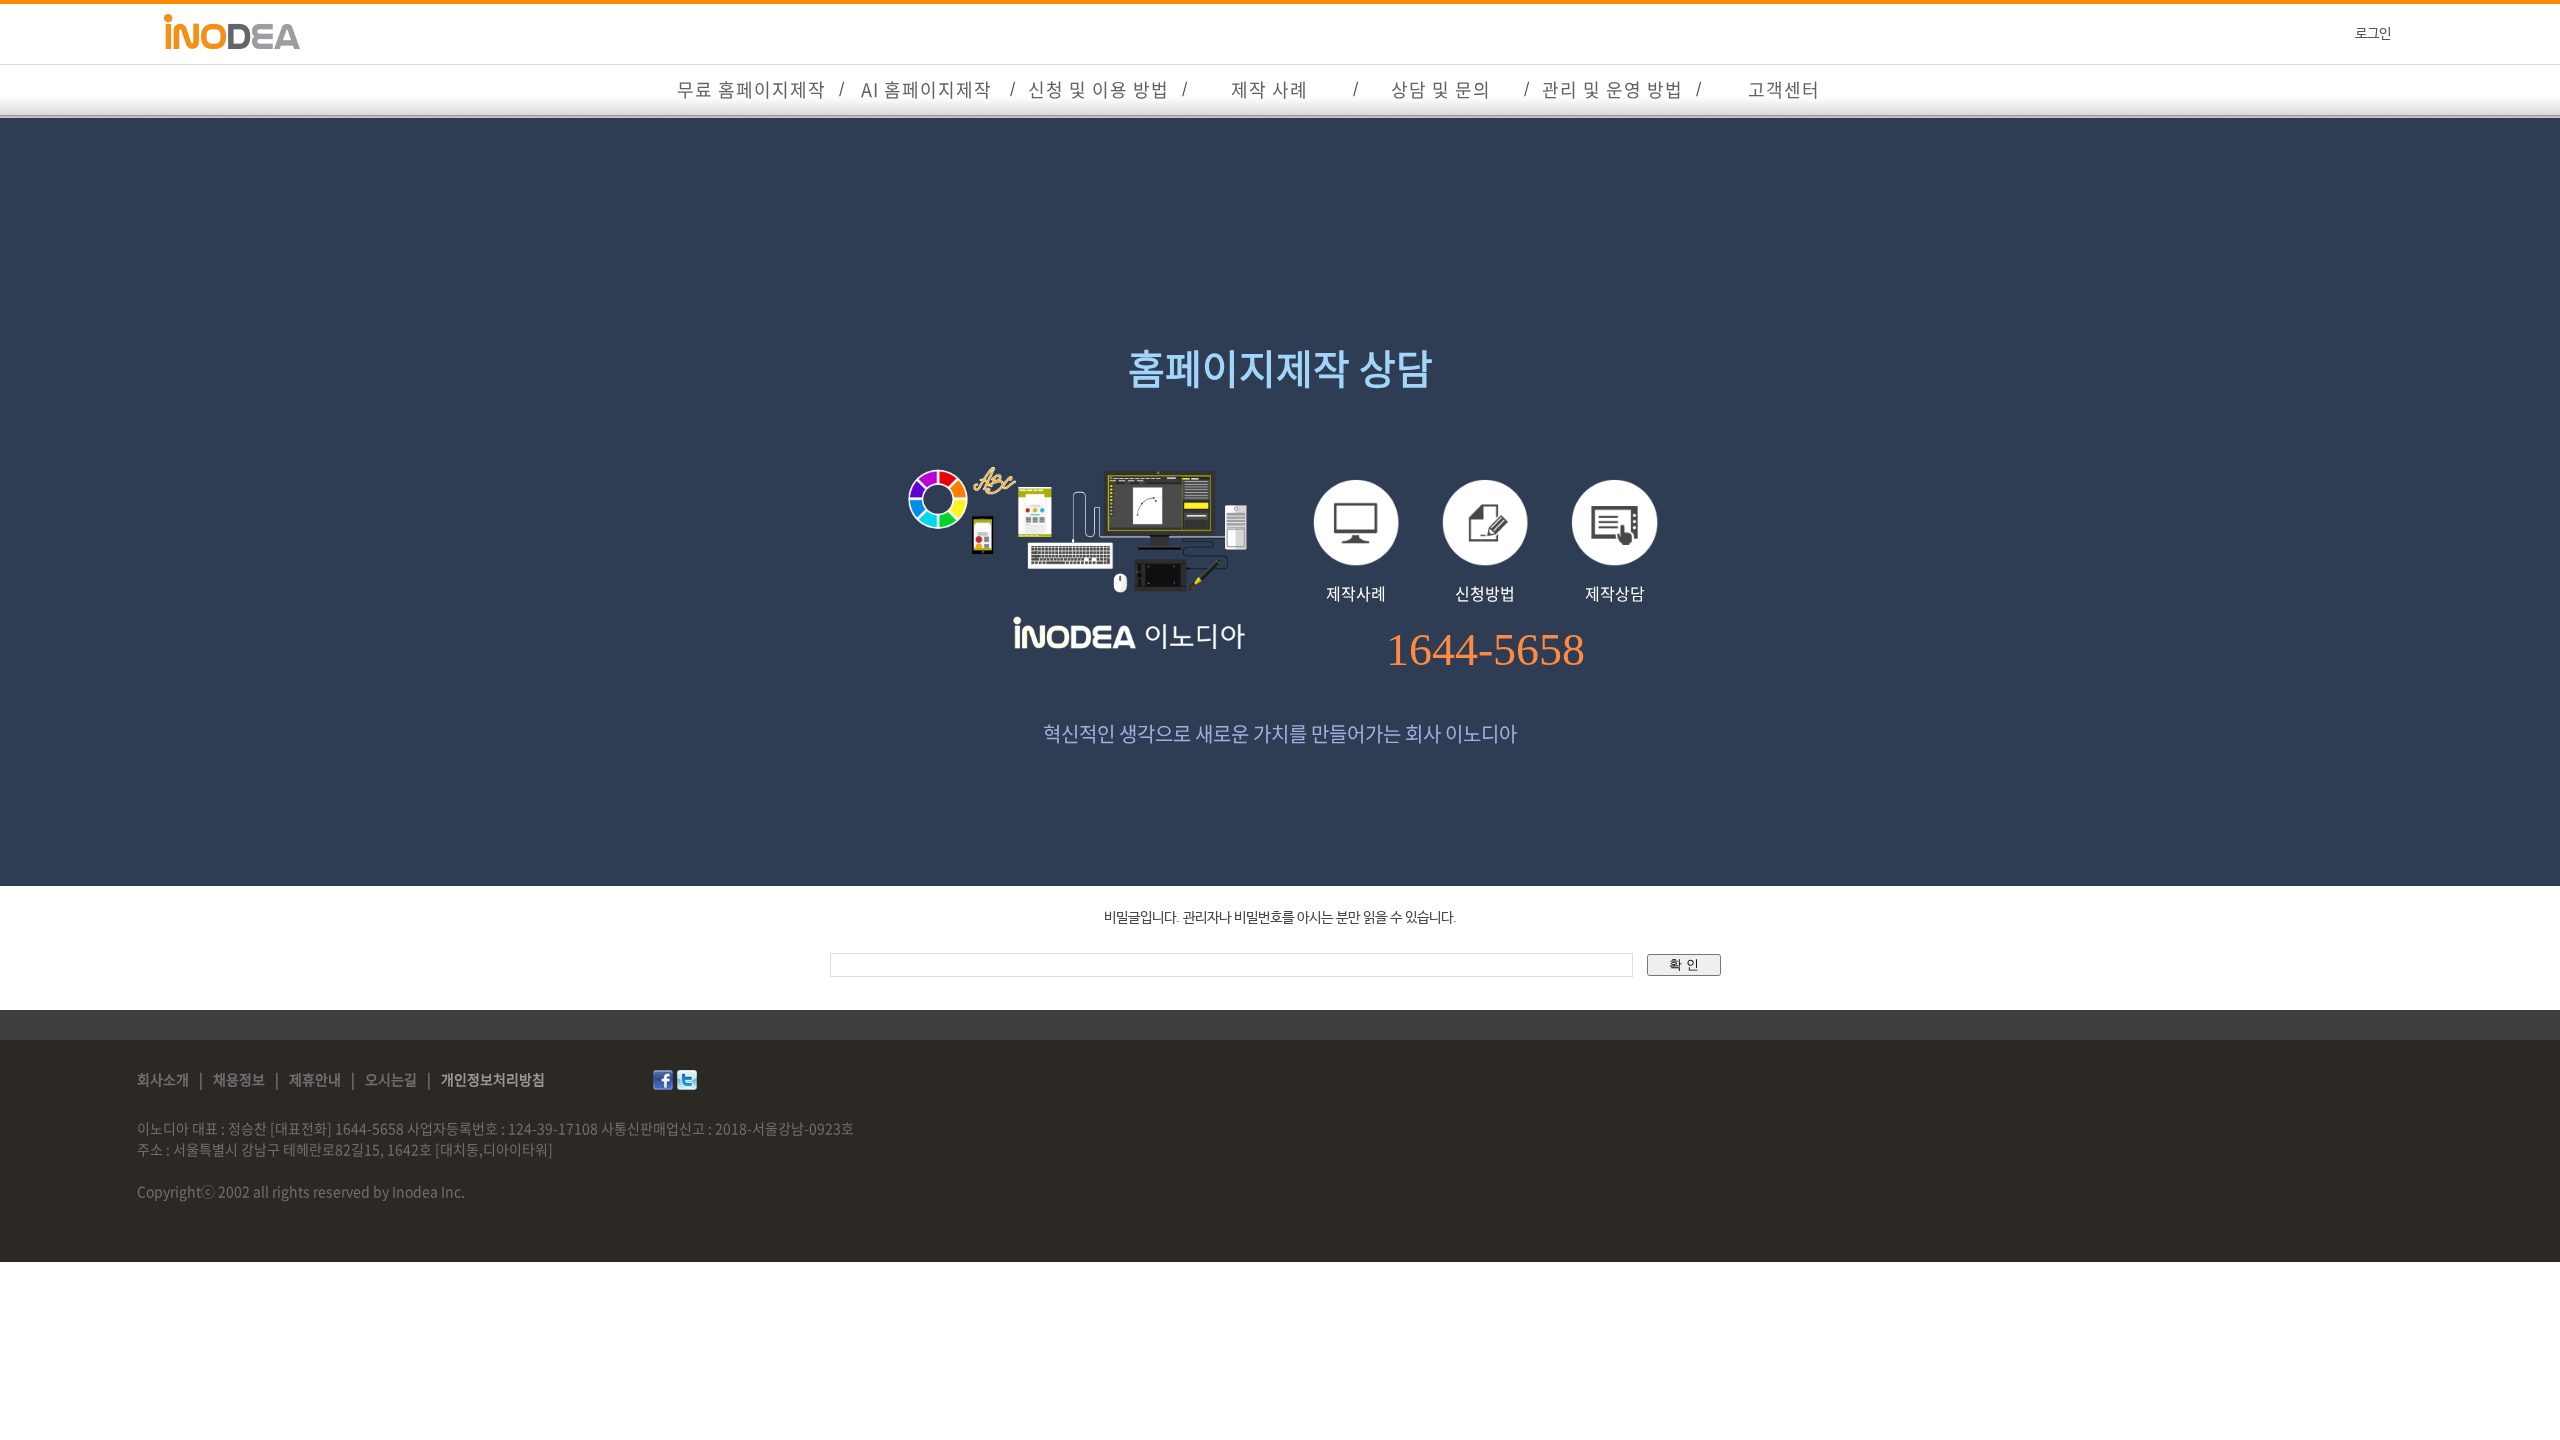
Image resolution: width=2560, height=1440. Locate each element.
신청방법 (1485, 593)
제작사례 (1356, 593)
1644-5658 (1485, 650)
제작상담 (1615, 593)
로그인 (2373, 34)
